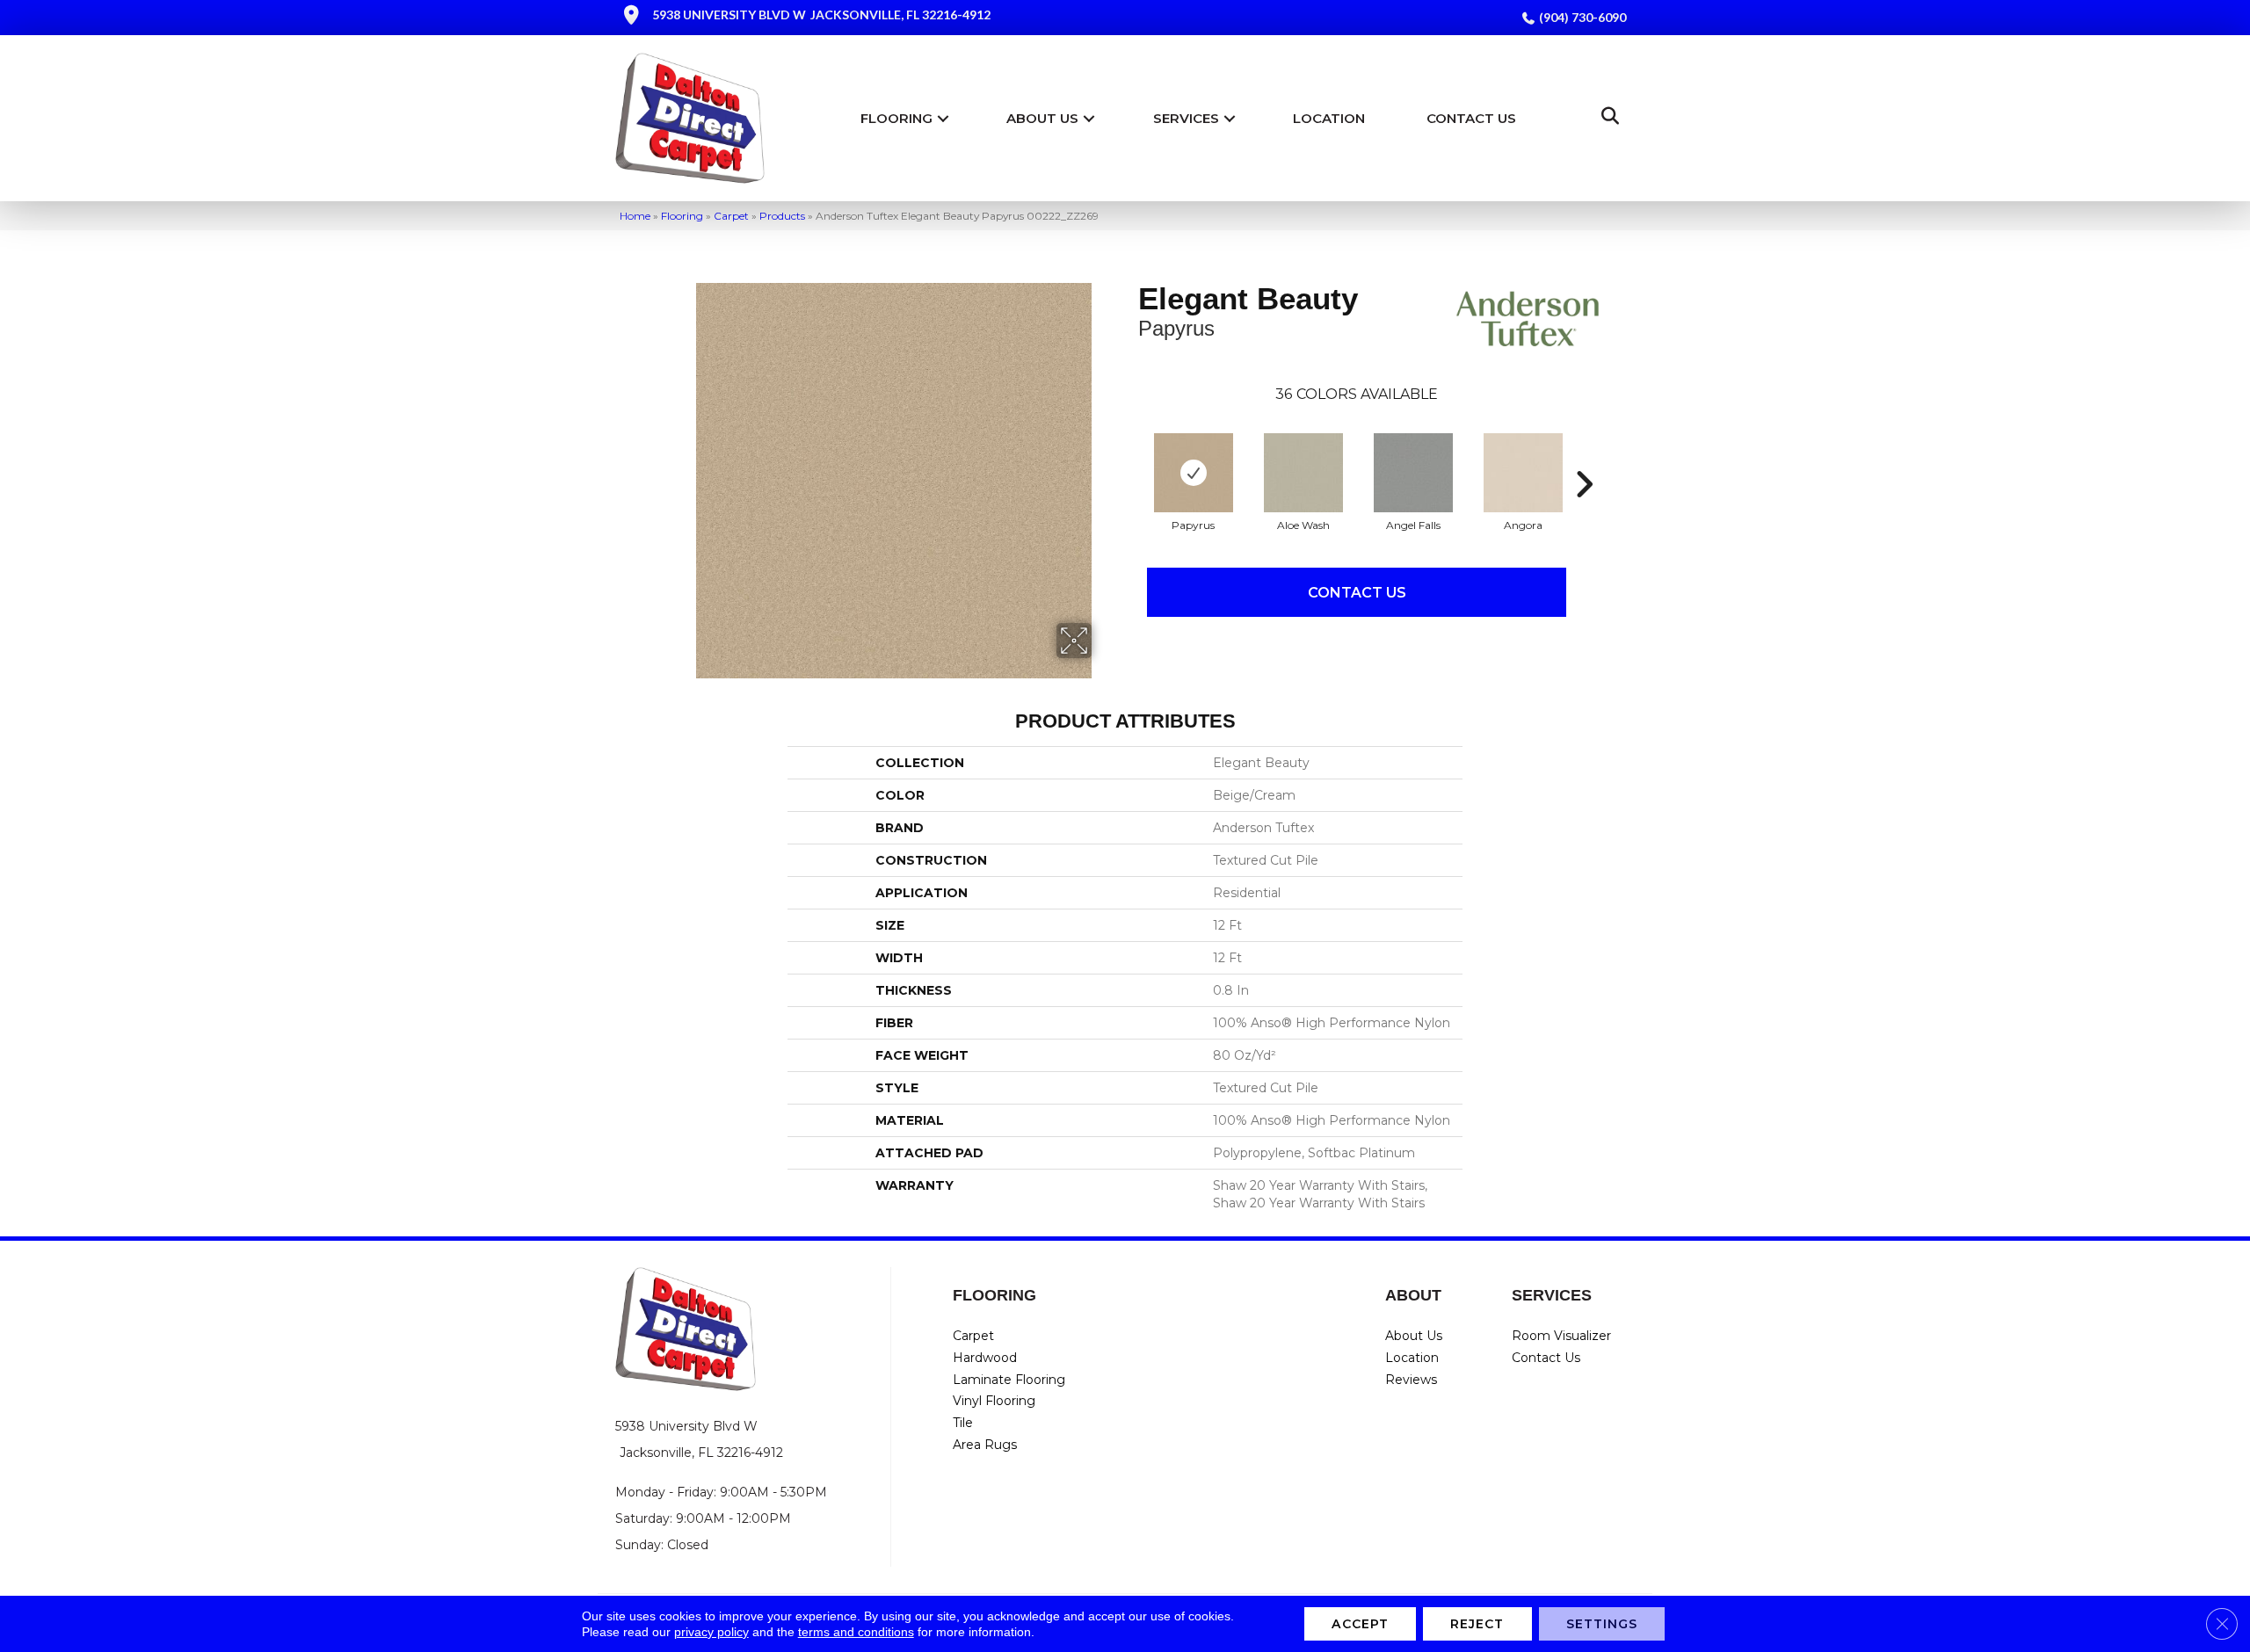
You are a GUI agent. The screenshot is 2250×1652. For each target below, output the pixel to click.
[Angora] (1523, 473)
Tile (963, 1423)
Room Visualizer (1561, 1336)
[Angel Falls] (1413, 473)
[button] (943, 118)
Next (1584, 458)
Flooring (896, 118)
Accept (1360, 1624)
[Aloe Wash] (1303, 473)
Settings (1602, 1624)
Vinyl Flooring (994, 1401)
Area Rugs (985, 1445)
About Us (1042, 118)
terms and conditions (856, 1632)
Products (782, 216)
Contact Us (1471, 118)
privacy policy (711, 1632)
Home (635, 216)
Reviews (1411, 1380)
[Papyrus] (1194, 473)
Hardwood (985, 1358)
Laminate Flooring (1009, 1380)
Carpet (731, 216)
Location (1329, 118)
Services (1186, 118)
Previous (1129, 458)
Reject (1477, 1624)
